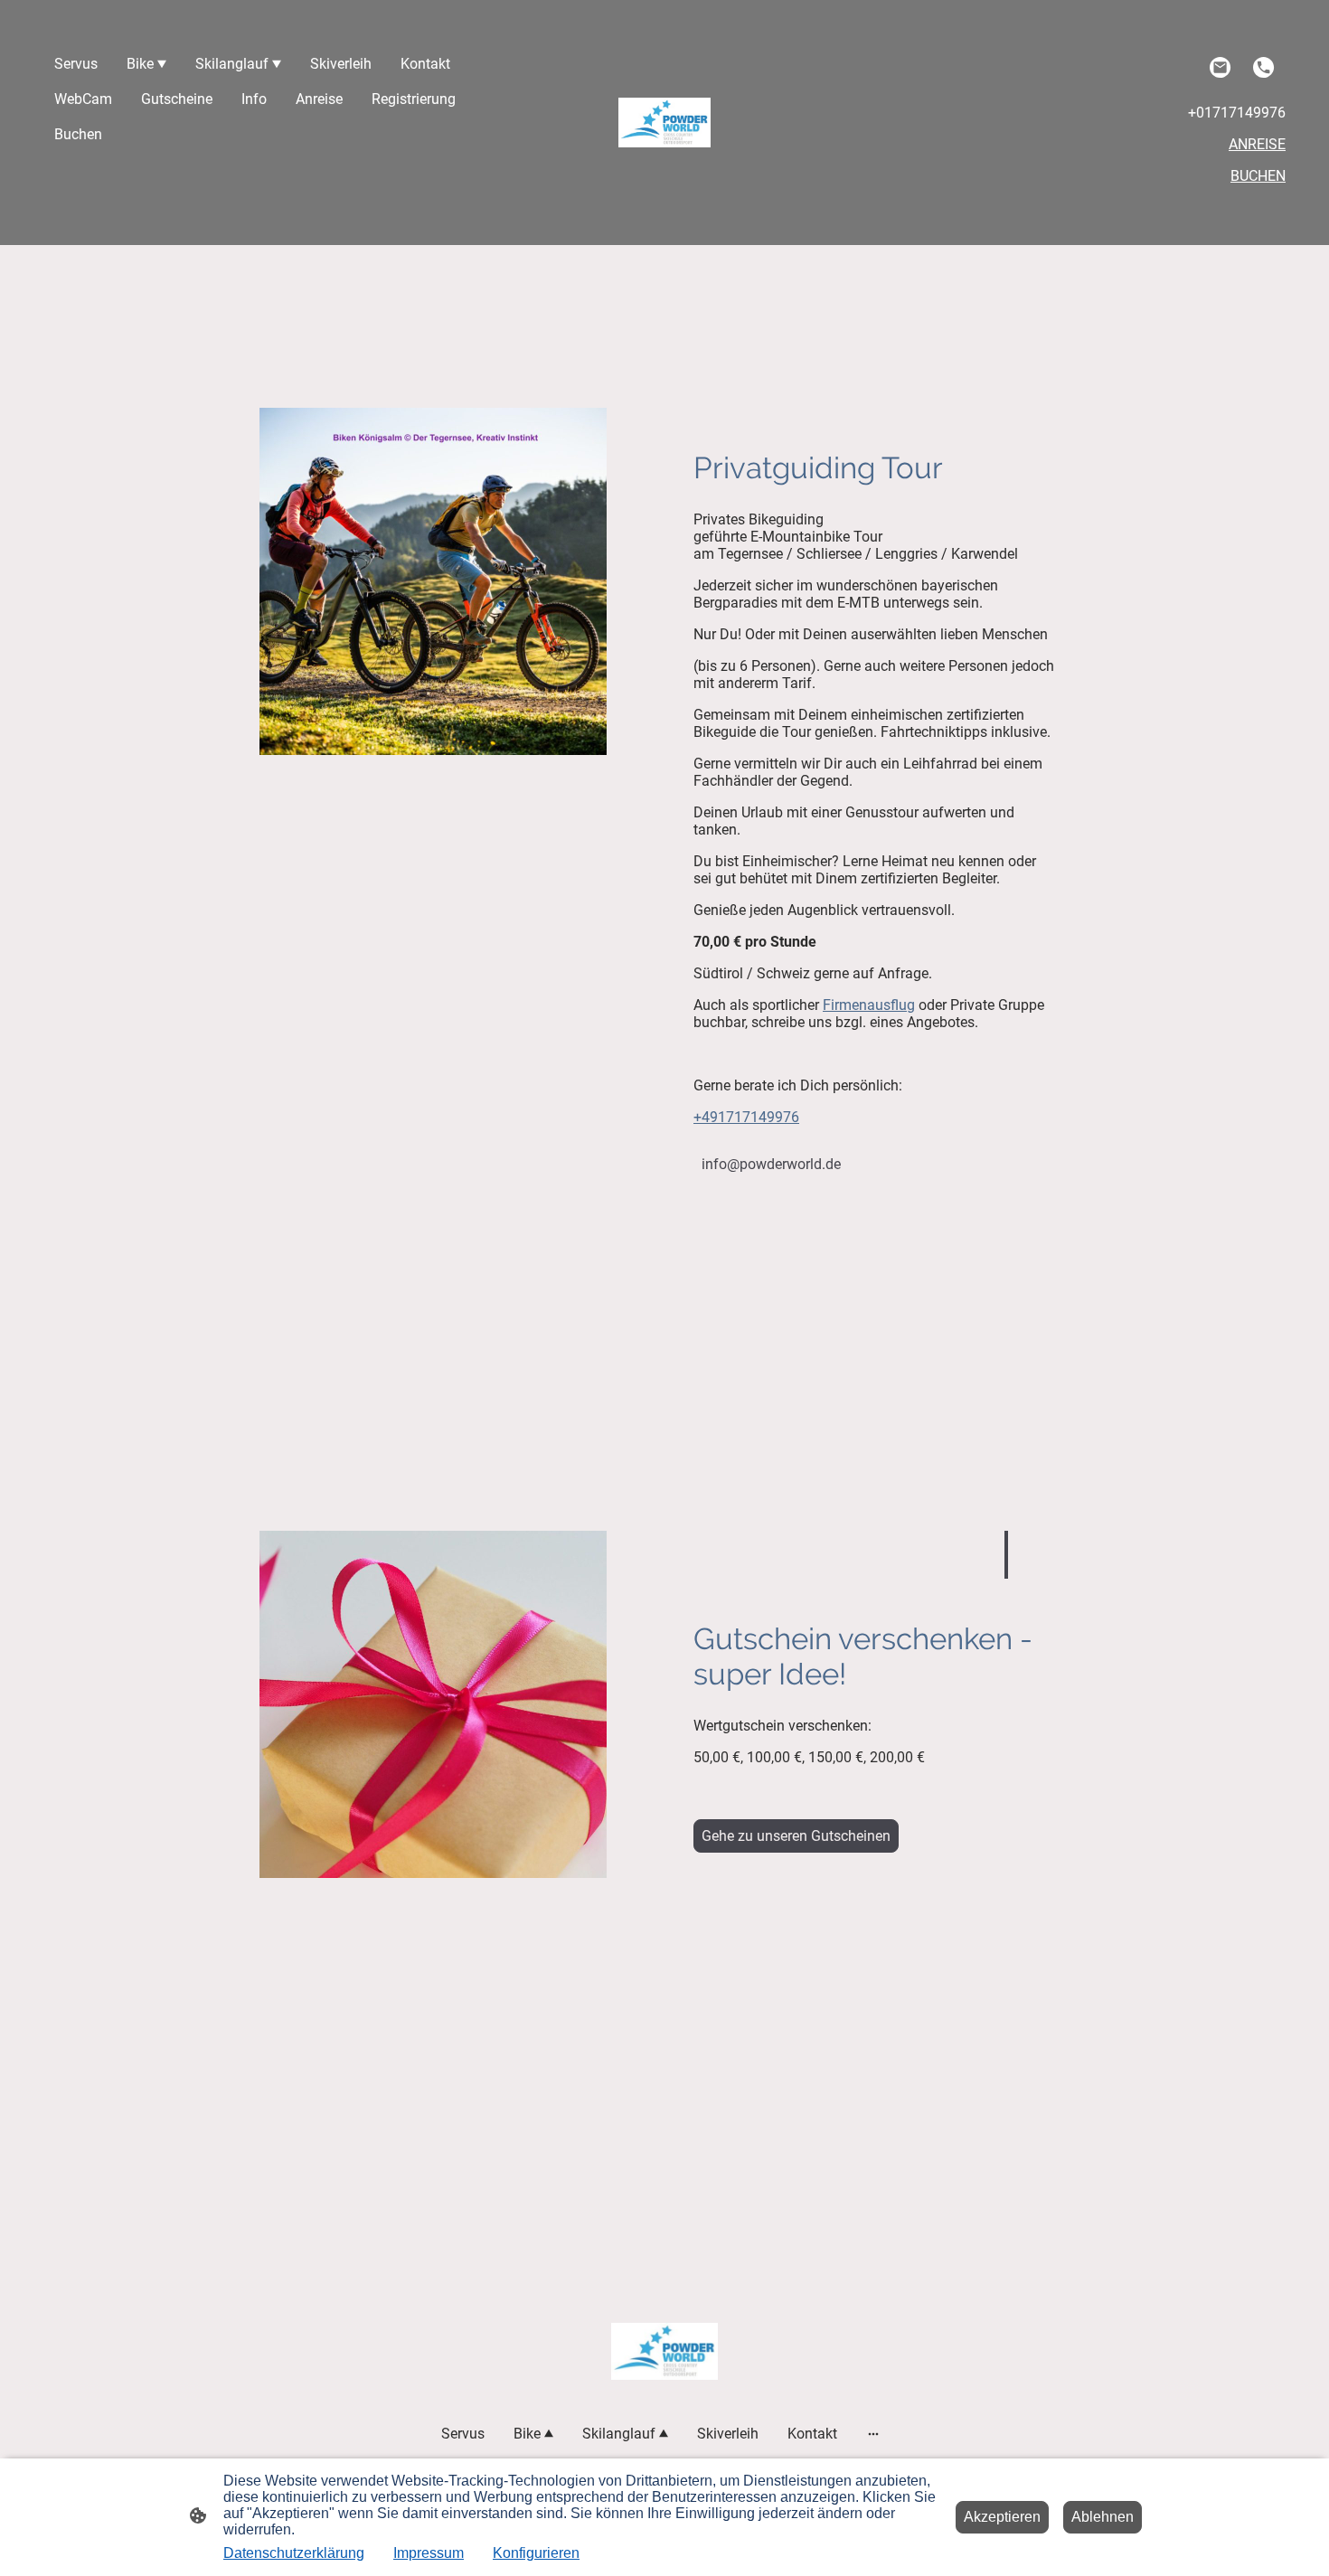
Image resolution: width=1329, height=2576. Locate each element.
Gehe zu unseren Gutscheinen (796, 1836)
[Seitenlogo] (665, 123)
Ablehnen (1103, 2517)
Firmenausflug (869, 1005)
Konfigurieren (536, 2553)
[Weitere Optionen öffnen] (873, 2434)
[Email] (1221, 68)
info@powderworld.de (771, 1164)
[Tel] (1264, 68)
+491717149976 (746, 1117)
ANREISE (1257, 144)
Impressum (429, 2553)
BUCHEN (1258, 176)
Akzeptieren (1002, 2517)
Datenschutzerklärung (294, 2553)
